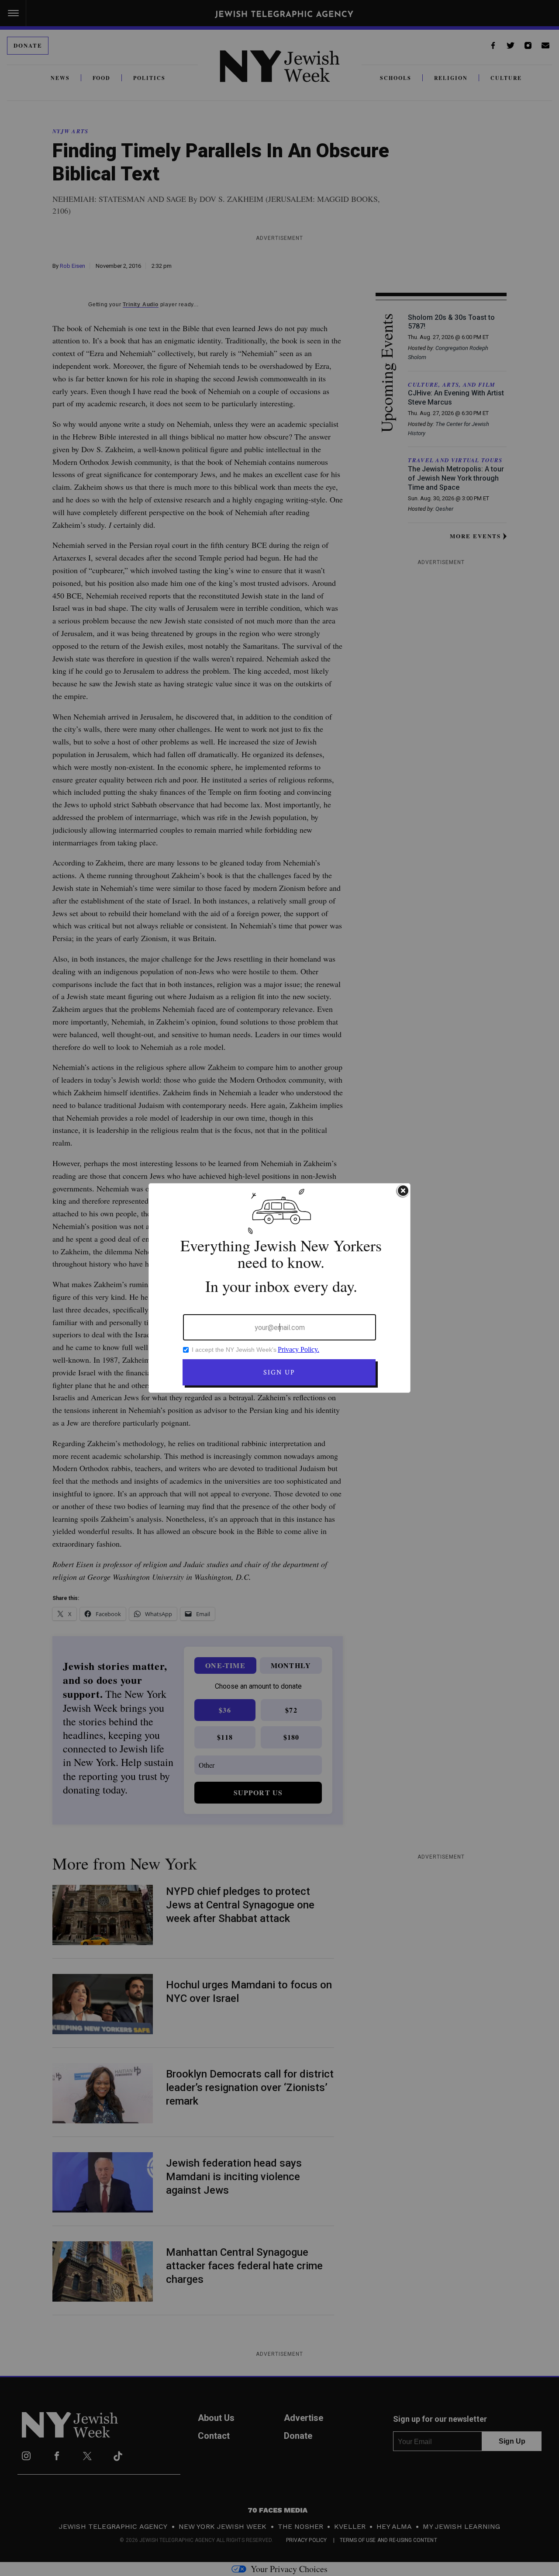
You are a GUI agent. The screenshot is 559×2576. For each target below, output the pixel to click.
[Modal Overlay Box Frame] (279, 1288)
